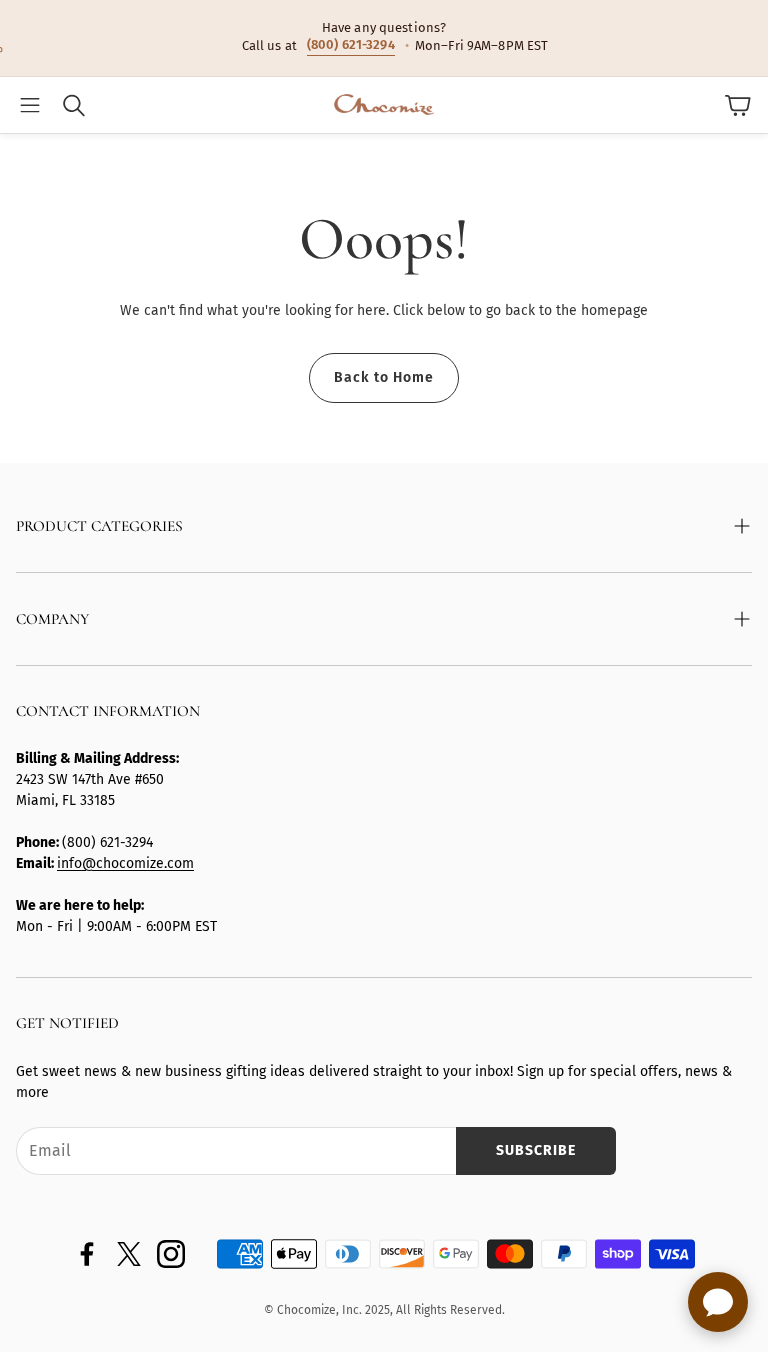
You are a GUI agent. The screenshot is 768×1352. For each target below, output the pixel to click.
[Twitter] (129, 1254)
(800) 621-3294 (351, 44)
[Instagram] (171, 1254)
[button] (30, 105)
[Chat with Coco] (718, 1302)
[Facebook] (87, 1254)
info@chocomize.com (125, 863)
